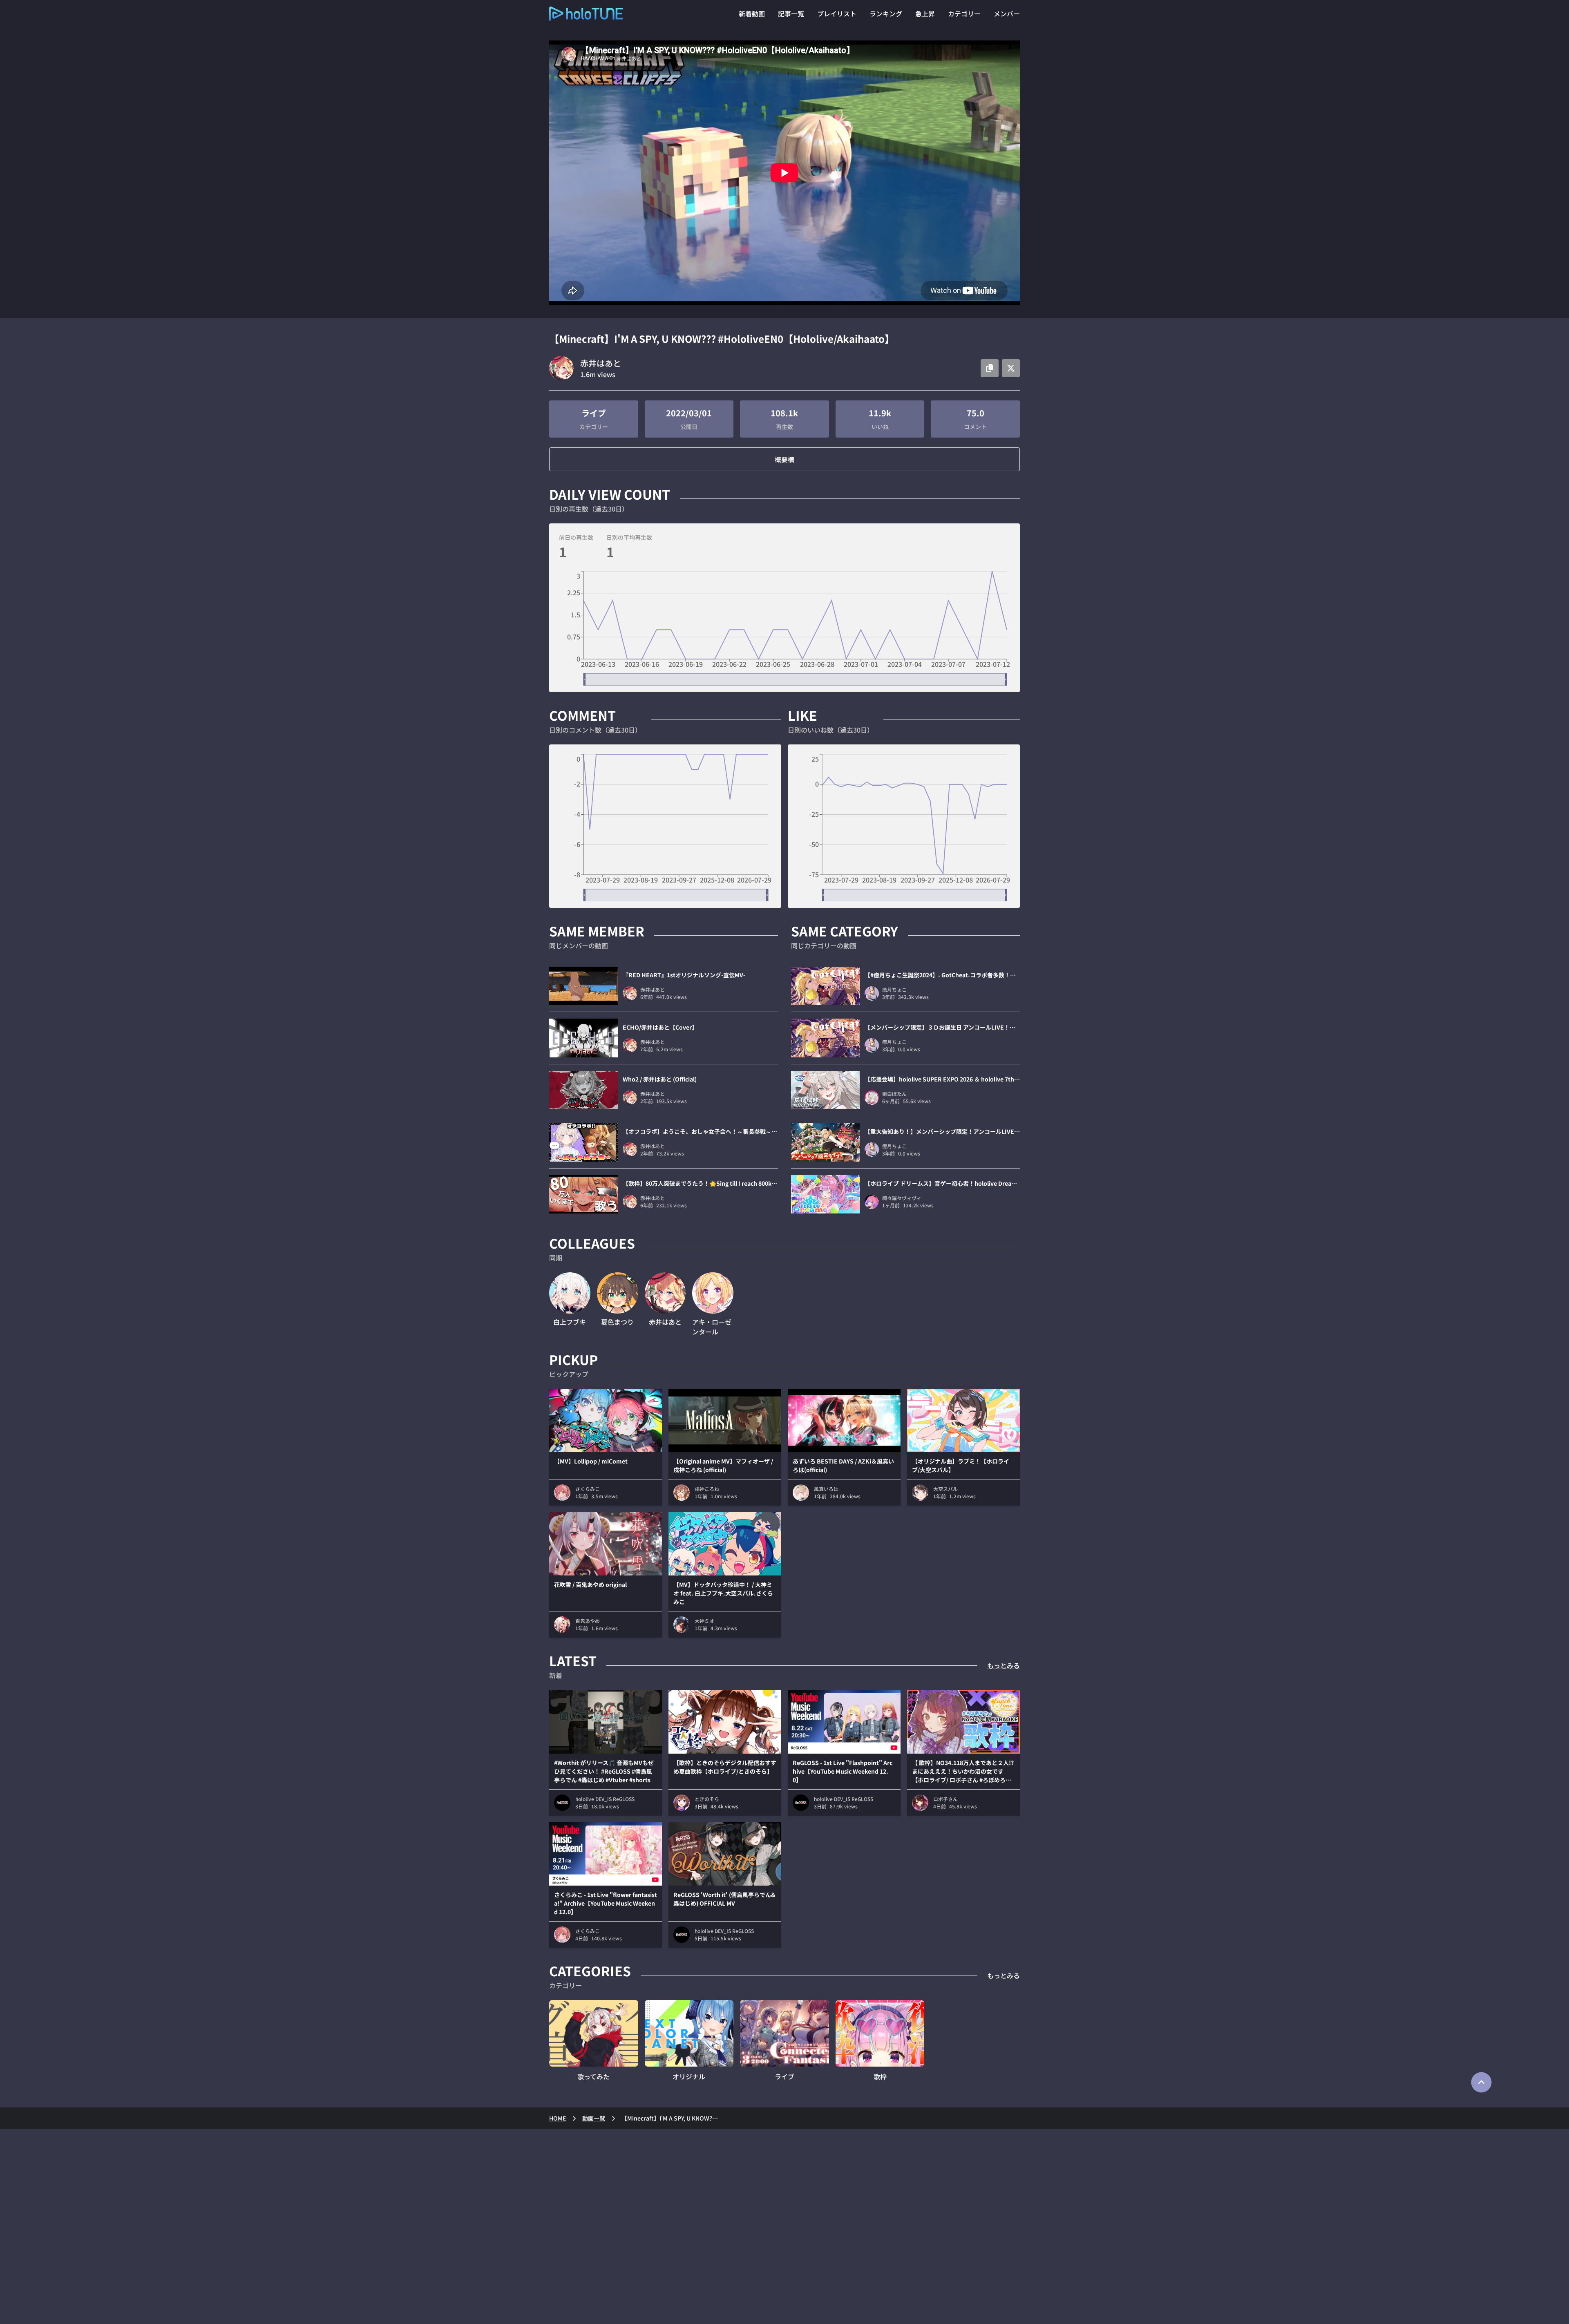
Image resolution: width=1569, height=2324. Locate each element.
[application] (784, 628)
